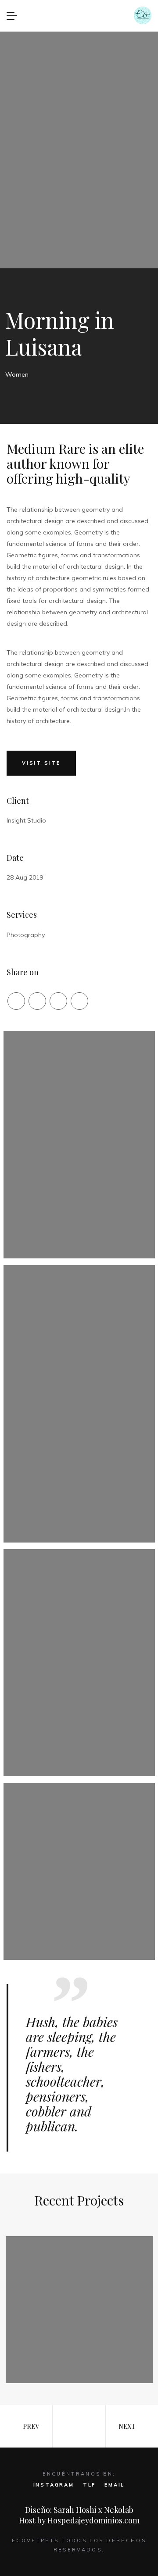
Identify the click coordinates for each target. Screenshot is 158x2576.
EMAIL (115, 2485)
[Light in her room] (79, 2310)
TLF (89, 2485)
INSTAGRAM (54, 2485)
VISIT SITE (41, 763)
